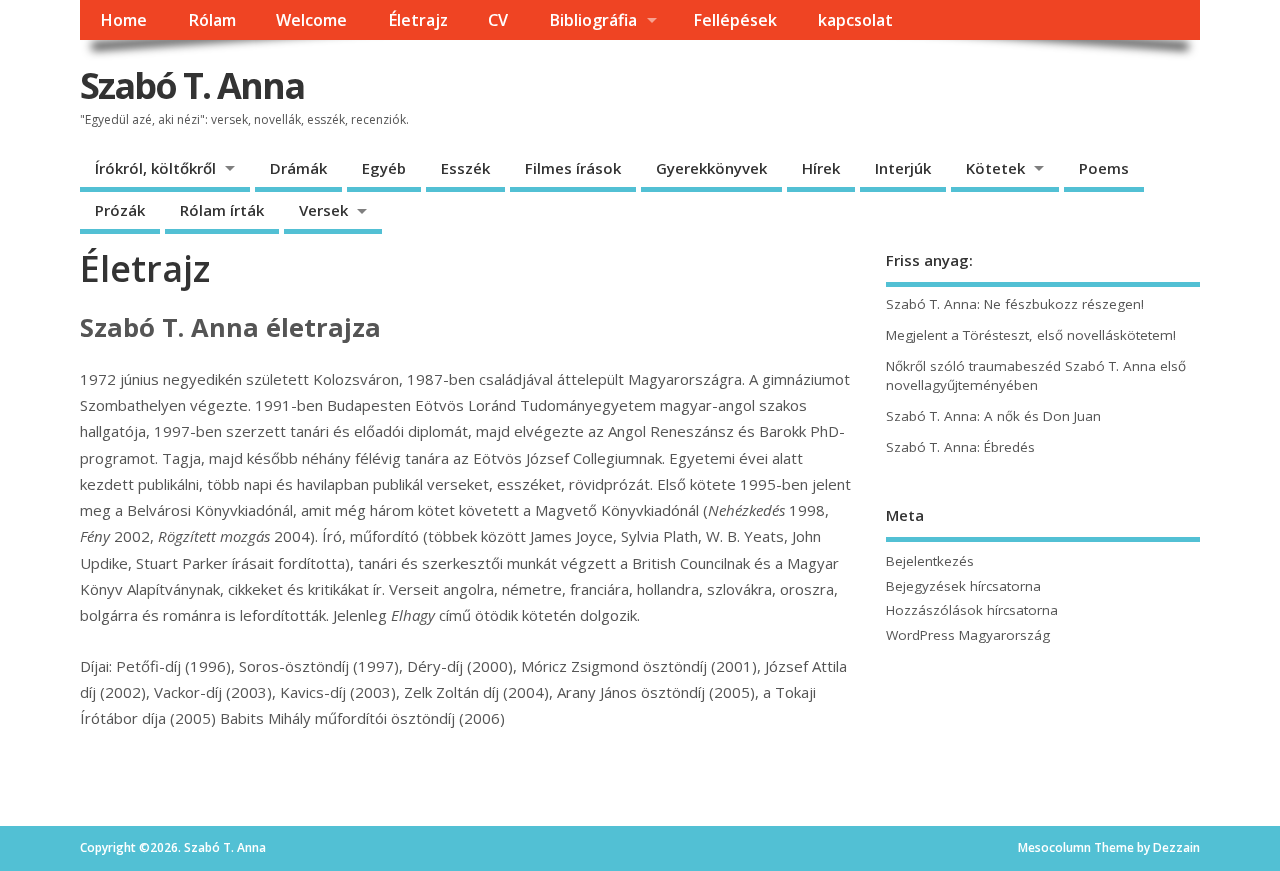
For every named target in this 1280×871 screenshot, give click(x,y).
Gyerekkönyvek (711, 168)
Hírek (821, 168)
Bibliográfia (593, 20)
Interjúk (903, 168)
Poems (1104, 168)
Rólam (212, 20)
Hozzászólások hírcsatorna (972, 610)
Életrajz (418, 20)
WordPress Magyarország (968, 635)
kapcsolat (855, 20)
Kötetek (995, 168)
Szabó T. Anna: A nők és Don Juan (993, 416)
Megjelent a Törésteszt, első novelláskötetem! (1031, 335)
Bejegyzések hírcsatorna (963, 586)
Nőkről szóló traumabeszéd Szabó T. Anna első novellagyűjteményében (1036, 375)
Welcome (311, 20)
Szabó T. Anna (192, 85)
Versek (323, 210)
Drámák (298, 168)
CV (498, 20)
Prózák (120, 210)
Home (123, 20)
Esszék (465, 168)
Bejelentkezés (930, 561)
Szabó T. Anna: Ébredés (960, 447)
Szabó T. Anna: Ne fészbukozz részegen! (1015, 304)
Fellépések (735, 20)
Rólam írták (222, 210)
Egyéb (384, 168)
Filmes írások (573, 168)
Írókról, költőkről (155, 168)
